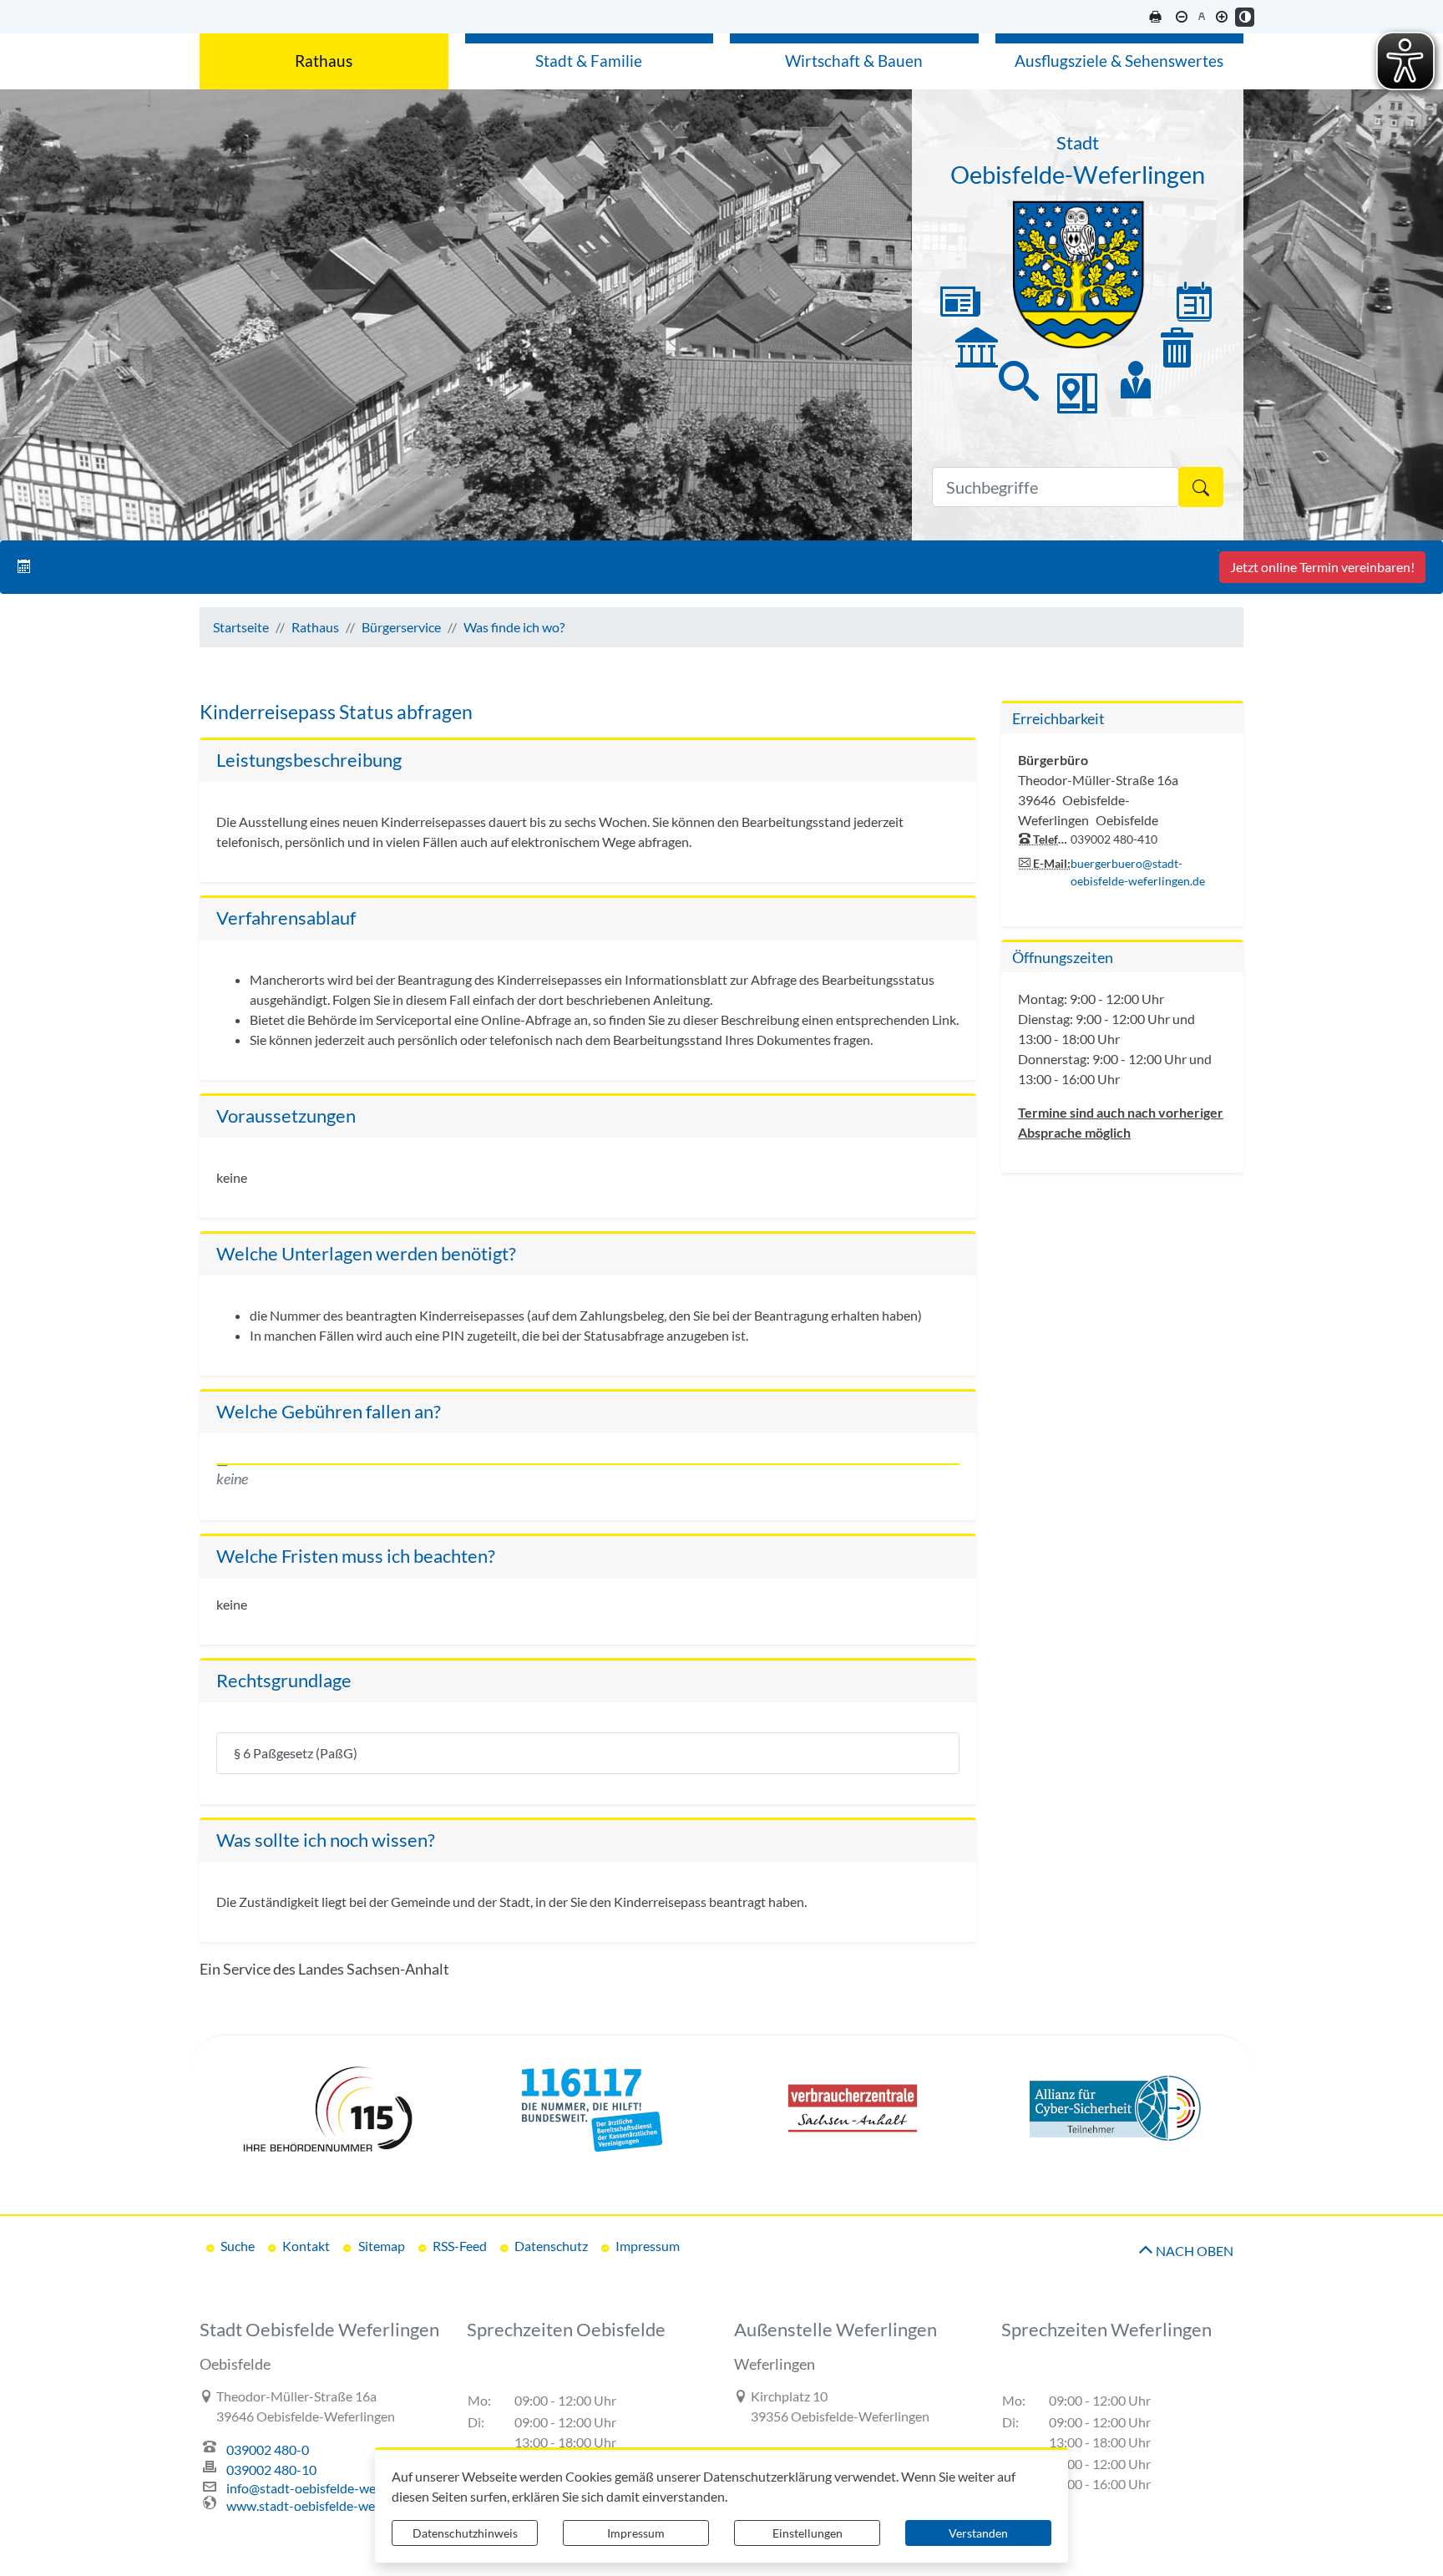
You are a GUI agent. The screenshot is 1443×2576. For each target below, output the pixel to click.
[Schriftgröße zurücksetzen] (1201, 17)
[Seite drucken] (1155, 17)
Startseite (241, 627)
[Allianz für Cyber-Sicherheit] (1116, 2108)
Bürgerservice (401, 627)
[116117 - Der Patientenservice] (590, 2108)
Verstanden (978, 2533)
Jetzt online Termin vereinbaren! (1322, 567)
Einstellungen (808, 2533)
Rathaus (315, 627)
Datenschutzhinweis (465, 2533)
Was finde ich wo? (514, 627)
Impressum (636, 2533)
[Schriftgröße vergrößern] (1221, 17)
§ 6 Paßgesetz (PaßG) (296, 1753)
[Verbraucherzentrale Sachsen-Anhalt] (853, 2108)
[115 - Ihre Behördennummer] (327, 2108)
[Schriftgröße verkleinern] (1181, 17)
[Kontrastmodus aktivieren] (1245, 17)
